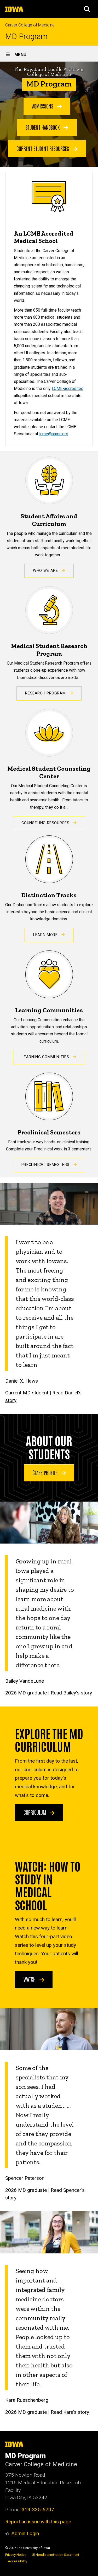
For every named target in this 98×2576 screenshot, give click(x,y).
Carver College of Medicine (30, 25)
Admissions (43, 106)
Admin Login (25, 2533)
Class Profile (45, 1472)
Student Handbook (43, 127)
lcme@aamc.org (54, 434)
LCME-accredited (68, 388)
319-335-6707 (38, 2510)
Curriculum (35, 1812)
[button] (87, 9)
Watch (30, 1979)
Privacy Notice (16, 2555)
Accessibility (18, 2561)
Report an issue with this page (38, 2522)
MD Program (26, 37)
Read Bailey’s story (71, 1693)
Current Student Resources (43, 148)
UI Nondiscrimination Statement (56, 2555)
